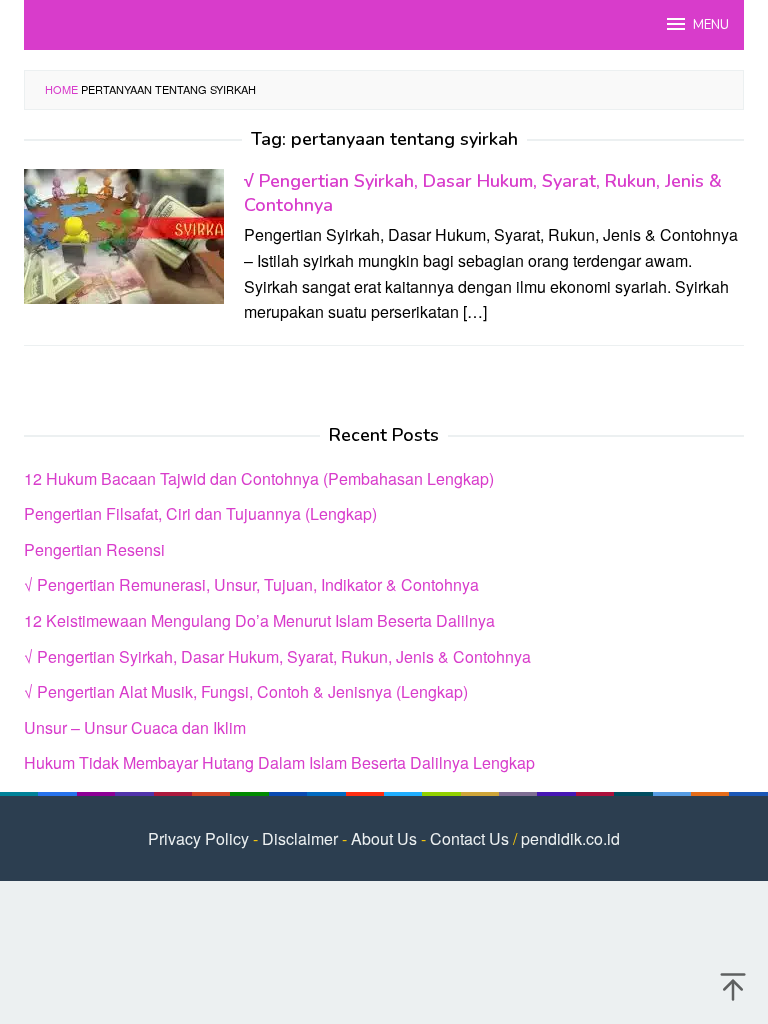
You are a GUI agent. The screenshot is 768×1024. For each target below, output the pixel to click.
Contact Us (469, 838)
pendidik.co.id (570, 838)
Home (61, 89)
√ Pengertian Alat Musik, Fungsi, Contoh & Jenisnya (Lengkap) (246, 691)
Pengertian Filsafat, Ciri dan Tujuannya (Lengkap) (200, 513)
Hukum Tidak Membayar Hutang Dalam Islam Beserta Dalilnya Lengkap (279, 762)
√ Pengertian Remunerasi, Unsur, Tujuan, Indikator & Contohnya (251, 584)
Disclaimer (300, 838)
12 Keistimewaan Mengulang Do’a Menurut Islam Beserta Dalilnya (259, 620)
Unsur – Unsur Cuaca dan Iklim (135, 727)
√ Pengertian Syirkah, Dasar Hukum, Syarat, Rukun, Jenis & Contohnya (277, 656)
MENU (711, 25)
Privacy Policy (198, 838)
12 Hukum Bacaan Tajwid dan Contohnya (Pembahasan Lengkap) (259, 478)
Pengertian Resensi (94, 549)
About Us (384, 838)
